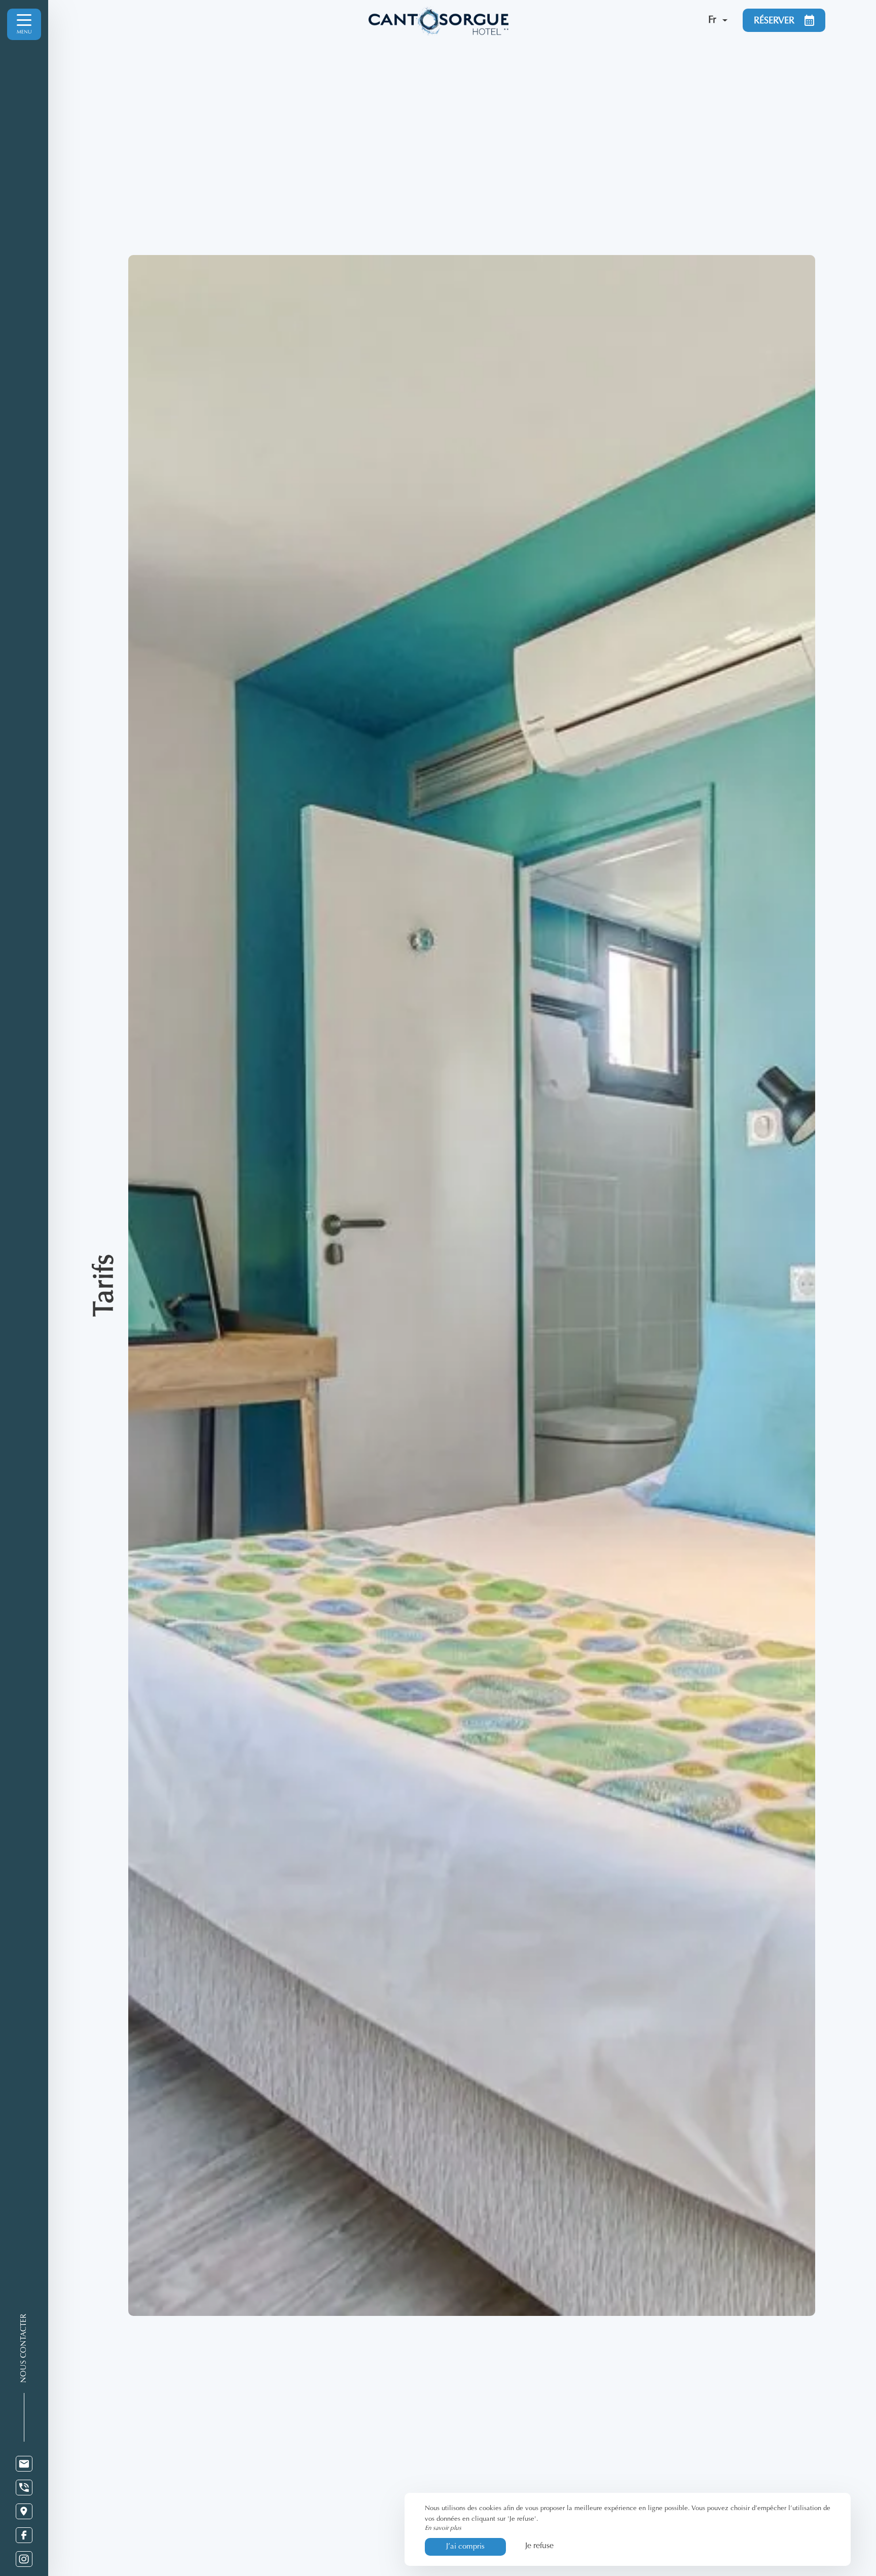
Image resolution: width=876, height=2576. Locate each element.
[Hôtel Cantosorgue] (532, 20)
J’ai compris (465, 2547)
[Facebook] (24, 2535)
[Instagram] (24, 2559)
